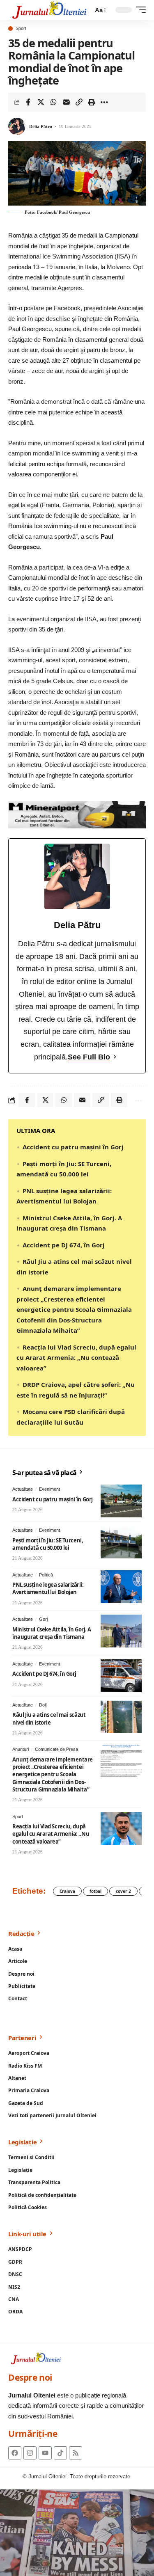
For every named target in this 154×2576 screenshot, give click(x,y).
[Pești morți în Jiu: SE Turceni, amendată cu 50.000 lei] (121, 1542)
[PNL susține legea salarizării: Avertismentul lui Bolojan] (121, 1587)
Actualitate (23, 1489)
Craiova (67, 1891)
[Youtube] (45, 2453)
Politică (46, 1575)
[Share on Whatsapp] (53, 102)
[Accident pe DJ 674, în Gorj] (121, 1676)
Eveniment (49, 1489)
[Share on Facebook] (28, 102)
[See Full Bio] (115, 1057)
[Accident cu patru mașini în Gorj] (121, 1501)
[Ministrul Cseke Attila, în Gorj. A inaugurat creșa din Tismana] (121, 1631)
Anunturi (21, 1749)
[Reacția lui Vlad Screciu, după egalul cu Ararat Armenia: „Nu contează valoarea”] (121, 1828)
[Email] (66, 102)
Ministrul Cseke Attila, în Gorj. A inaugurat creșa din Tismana (52, 1633)
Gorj (43, 1619)
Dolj (43, 1705)
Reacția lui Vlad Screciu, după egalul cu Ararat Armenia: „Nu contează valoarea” (76, 1358)
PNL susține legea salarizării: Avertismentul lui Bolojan (48, 1588)
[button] (100, 10)
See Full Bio (89, 1057)
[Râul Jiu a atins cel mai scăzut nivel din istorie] (121, 1717)
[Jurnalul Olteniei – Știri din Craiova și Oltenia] (49, 10)
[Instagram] (30, 2453)
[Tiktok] (60, 2453)
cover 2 (123, 1891)
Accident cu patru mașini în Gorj (73, 1147)
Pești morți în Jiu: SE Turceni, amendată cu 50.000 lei (48, 1544)
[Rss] (76, 2453)
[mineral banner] (77, 814)
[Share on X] (41, 102)
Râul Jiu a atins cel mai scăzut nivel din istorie (49, 1718)
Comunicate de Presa (56, 1749)
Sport (21, 29)
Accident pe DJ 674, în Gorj (64, 1245)
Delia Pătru (41, 126)
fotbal (95, 1891)
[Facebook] (15, 2453)
